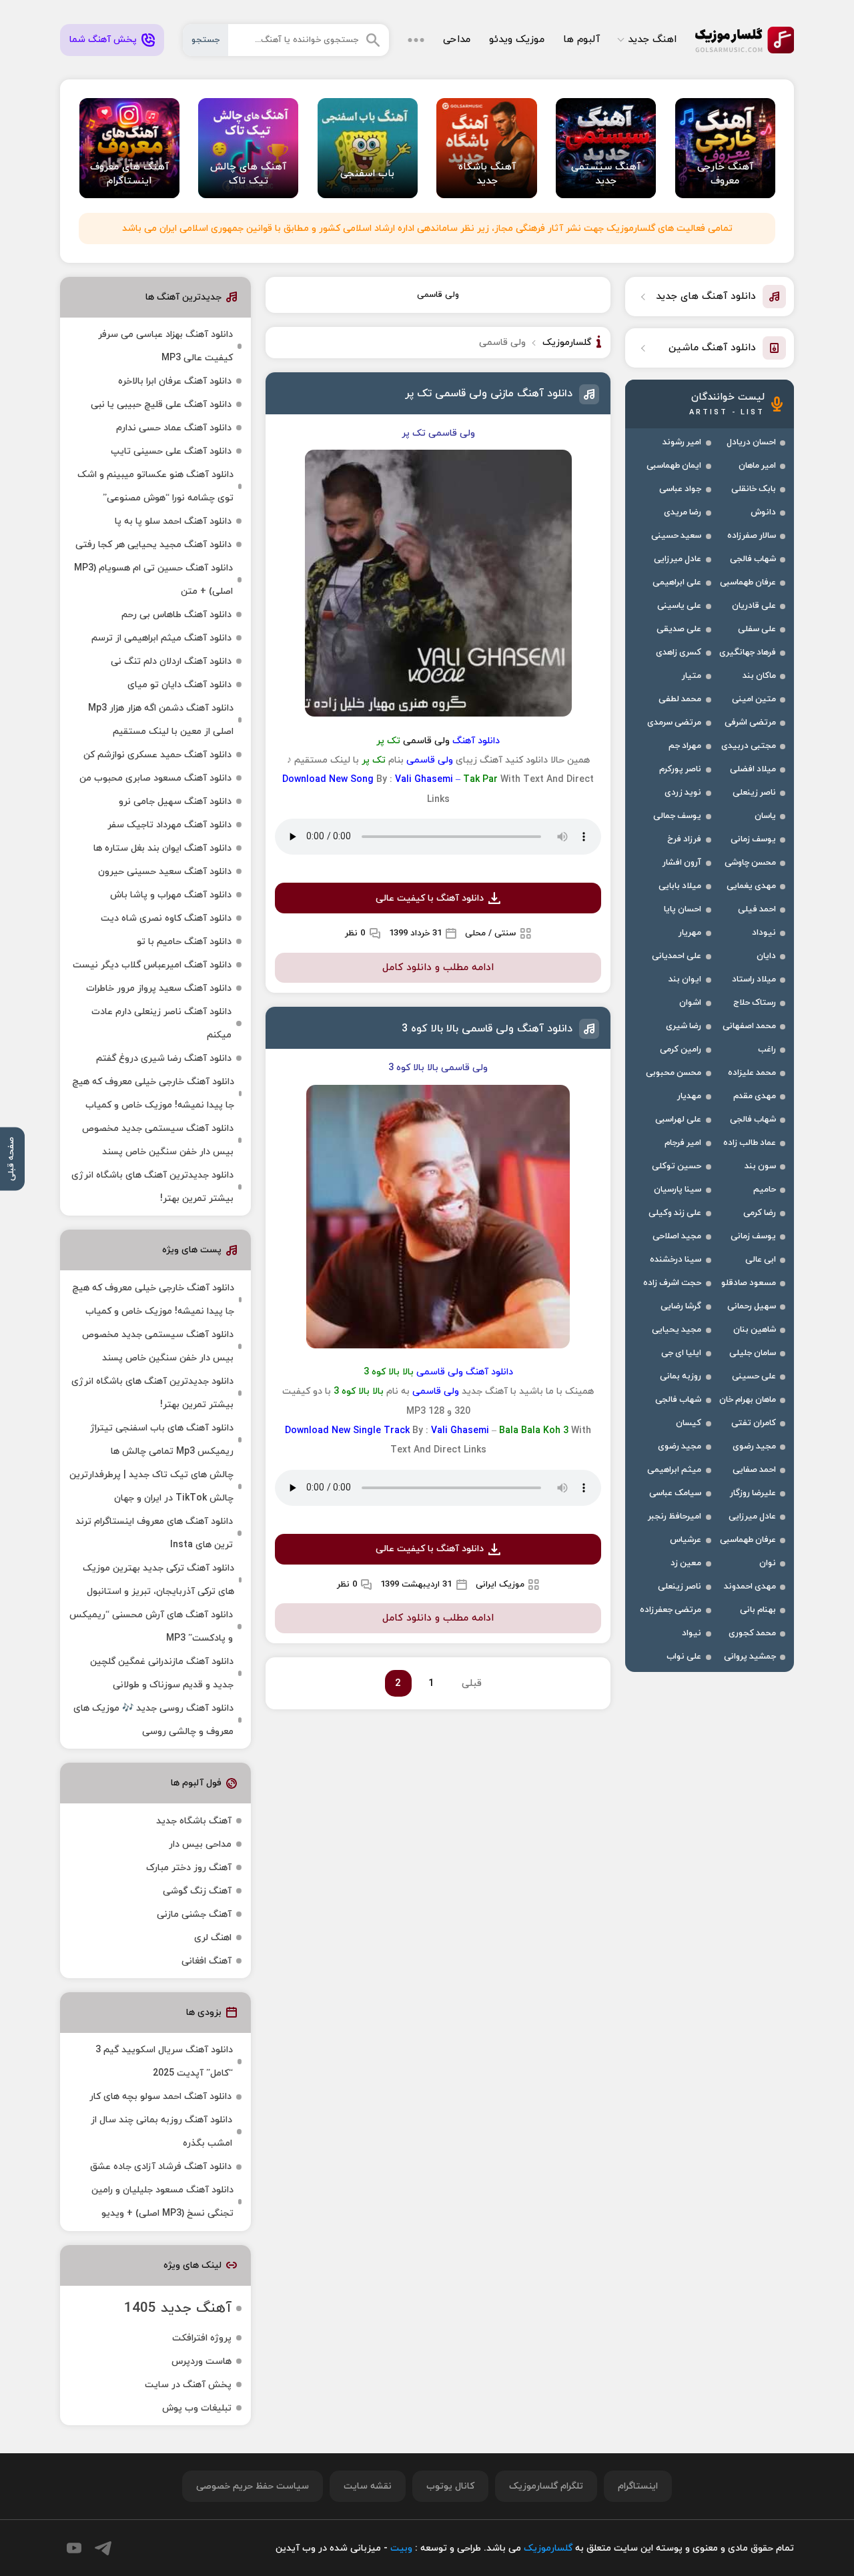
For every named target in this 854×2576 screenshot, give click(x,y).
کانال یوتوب (450, 2486)
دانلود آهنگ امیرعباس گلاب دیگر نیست (152, 965)
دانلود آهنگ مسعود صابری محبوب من (155, 778)
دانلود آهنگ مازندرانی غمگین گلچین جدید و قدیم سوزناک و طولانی (162, 1673)
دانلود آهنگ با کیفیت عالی (430, 898)
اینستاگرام (638, 2486)
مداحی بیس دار (200, 1844)
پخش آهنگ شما (103, 40)
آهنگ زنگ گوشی (197, 1891)
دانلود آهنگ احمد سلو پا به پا (173, 521)
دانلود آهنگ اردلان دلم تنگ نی (171, 662)
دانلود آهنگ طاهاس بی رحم (176, 615)
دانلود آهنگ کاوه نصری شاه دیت (166, 918)
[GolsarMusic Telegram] (103, 2548)
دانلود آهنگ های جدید (706, 297)
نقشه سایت (368, 2486)
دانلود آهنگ (476, 741)
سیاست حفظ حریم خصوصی (253, 2486)
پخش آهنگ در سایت (188, 2385)
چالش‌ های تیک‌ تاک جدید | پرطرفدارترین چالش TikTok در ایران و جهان (151, 1486)
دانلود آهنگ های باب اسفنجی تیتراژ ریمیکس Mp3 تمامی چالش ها (162, 1440)
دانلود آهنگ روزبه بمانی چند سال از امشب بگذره (161, 2132)
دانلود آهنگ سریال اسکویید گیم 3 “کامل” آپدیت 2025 (164, 2062)
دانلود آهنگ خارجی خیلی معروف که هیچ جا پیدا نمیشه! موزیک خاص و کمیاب (153, 1094)
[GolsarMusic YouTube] (74, 2548)
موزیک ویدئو (517, 40)
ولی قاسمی (438, 295)
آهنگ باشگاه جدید (194, 1821)
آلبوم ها (581, 40)
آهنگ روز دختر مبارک (189, 1868)
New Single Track (371, 1431)
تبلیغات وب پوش (197, 2408)
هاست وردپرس (201, 2362)
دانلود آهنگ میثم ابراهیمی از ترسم (161, 638)
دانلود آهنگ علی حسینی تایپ (171, 451)
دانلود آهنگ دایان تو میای (179, 685)
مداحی (457, 40)
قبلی (472, 1684)
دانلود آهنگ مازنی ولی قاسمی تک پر (489, 394)
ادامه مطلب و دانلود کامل (438, 968)
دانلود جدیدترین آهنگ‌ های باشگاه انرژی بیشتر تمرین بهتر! (152, 1187)
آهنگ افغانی (206, 1961)
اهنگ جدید (652, 40)
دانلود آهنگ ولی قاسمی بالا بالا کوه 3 (487, 1029)
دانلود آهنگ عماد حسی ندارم (174, 428)
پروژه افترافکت (202, 2338)
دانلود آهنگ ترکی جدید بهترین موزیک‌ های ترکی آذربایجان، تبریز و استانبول (158, 1580)
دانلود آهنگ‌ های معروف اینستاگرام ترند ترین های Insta (154, 1533)
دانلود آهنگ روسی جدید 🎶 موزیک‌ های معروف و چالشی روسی (153, 1720)
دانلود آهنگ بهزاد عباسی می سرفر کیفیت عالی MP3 (165, 346)
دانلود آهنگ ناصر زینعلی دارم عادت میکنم (161, 1023)
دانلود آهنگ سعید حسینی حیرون (165, 872)
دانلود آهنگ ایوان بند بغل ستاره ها (162, 848)
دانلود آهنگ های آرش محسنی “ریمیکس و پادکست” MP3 (151, 1627)
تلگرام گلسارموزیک (546, 2486)
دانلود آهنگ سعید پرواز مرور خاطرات (159, 988)
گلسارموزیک (745, 40)
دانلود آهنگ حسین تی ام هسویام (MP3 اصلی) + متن (153, 580)
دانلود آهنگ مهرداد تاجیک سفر (169, 825)
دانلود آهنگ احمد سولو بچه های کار (160, 2097)
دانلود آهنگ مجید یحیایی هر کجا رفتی (153, 545)
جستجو (205, 40)
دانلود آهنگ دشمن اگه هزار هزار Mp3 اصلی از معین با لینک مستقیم (161, 720)
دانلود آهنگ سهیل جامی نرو (175, 802)
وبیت (401, 2548)
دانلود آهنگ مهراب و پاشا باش (171, 895)
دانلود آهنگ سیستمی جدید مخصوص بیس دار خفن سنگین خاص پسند (158, 1140)
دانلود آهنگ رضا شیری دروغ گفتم (164, 1058)
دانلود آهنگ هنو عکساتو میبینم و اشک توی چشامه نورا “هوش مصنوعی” (155, 486)
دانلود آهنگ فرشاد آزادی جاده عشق (161, 2167)
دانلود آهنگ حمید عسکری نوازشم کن (157, 755)
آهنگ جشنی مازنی (194, 1914)
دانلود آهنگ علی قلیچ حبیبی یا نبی (161, 405)
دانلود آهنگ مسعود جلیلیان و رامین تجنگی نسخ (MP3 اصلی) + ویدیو (162, 2202)
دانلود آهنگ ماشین (712, 348)
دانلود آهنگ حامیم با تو (184, 942)
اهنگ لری (213, 1938)
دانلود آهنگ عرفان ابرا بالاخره (175, 381)
